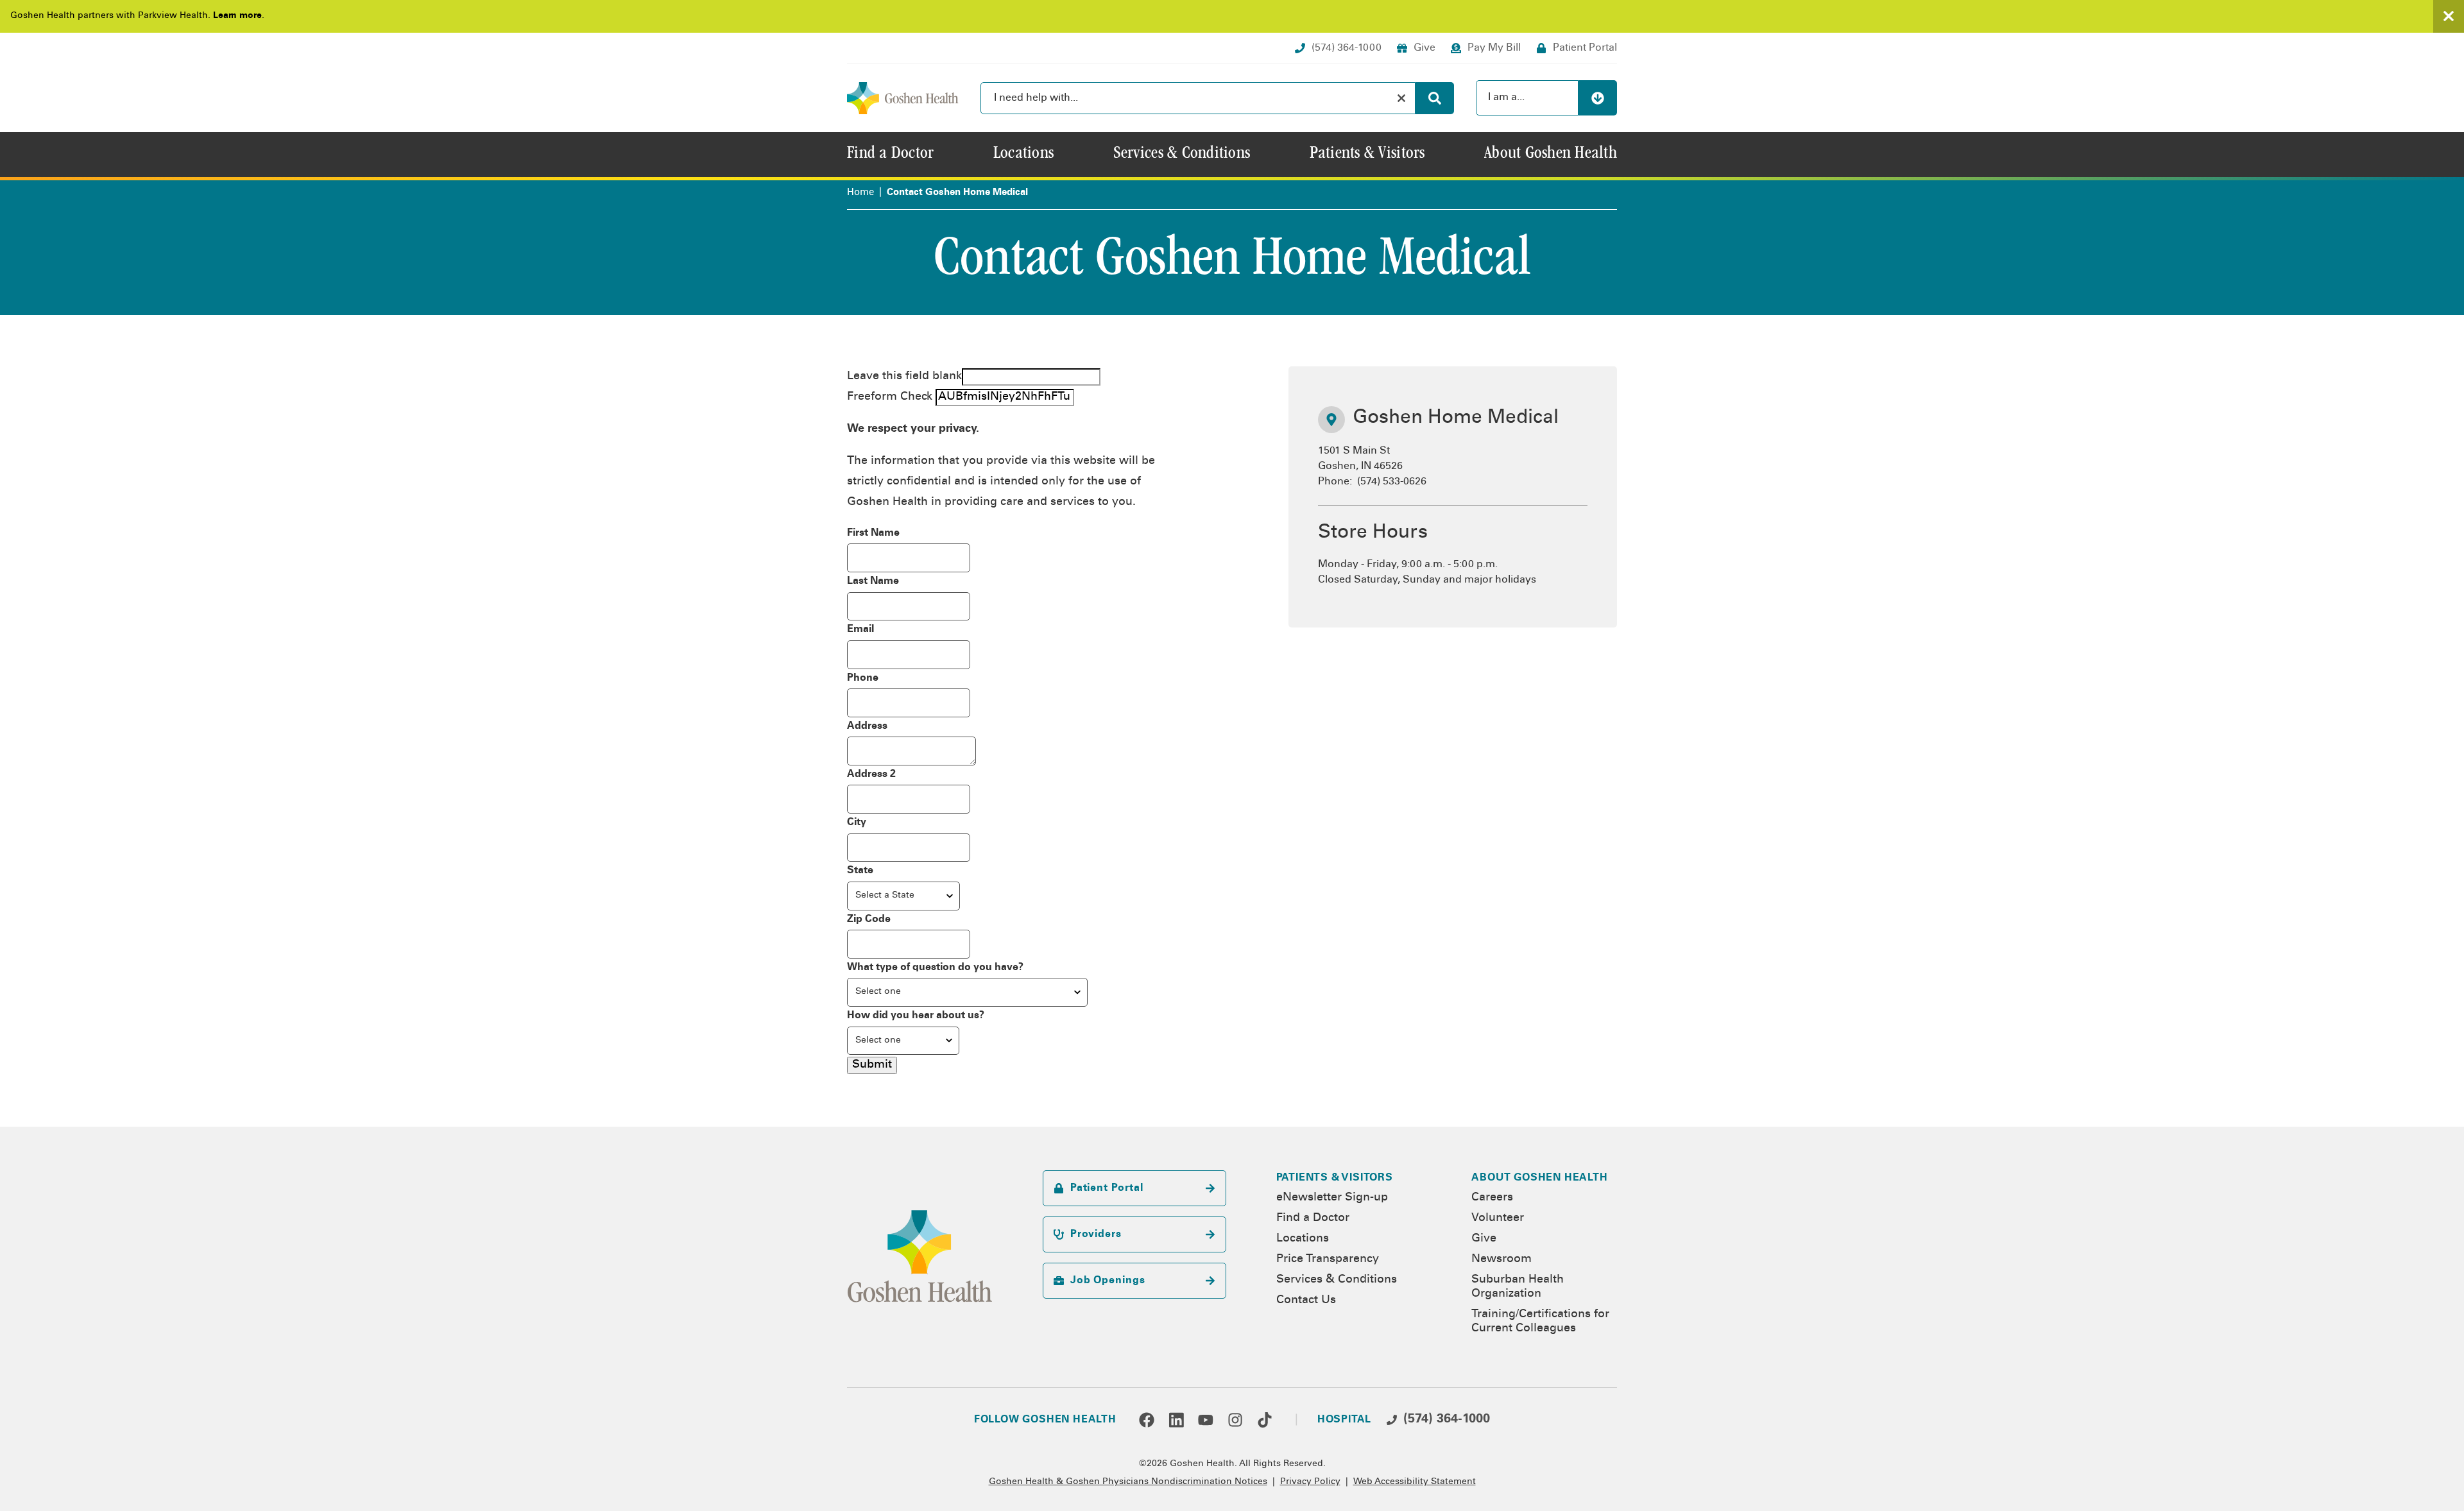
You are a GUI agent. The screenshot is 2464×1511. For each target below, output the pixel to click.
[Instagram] (1235, 1420)
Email (860, 629)
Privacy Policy (1310, 1482)
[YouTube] (1206, 1420)
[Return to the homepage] (903, 98)
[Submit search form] (1435, 98)
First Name (873, 533)
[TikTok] (1265, 1420)
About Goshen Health (1539, 1178)
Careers (1492, 1198)
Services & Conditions (1337, 1280)
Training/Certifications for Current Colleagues (1540, 1322)
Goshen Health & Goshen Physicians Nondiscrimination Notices (1128, 1482)
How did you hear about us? (916, 1016)
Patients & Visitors (1335, 1178)
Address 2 (871, 774)
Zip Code (869, 919)
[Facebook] (1147, 1420)
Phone (863, 678)
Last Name (873, 581)
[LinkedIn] (1176, 1420)
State (860, 871)
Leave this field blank (904, 377)
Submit (872, 1065)
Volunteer (1498, 1218)
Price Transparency (1328, 1259)
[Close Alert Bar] (2449, 16)
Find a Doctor (1313, 1218)
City (857, 823)
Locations (1303, 1239)
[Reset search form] (1401, 98)
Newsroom (1502, 1259)
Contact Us (1306, 1301)
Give (1484, 1239)
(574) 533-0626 (1392, 482)
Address (867, 726)
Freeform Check (890, 397)
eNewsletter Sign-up (1332, 1198)
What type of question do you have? (935, 968)
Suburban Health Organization (1518, 1287)
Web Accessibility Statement (1415, 1482)
